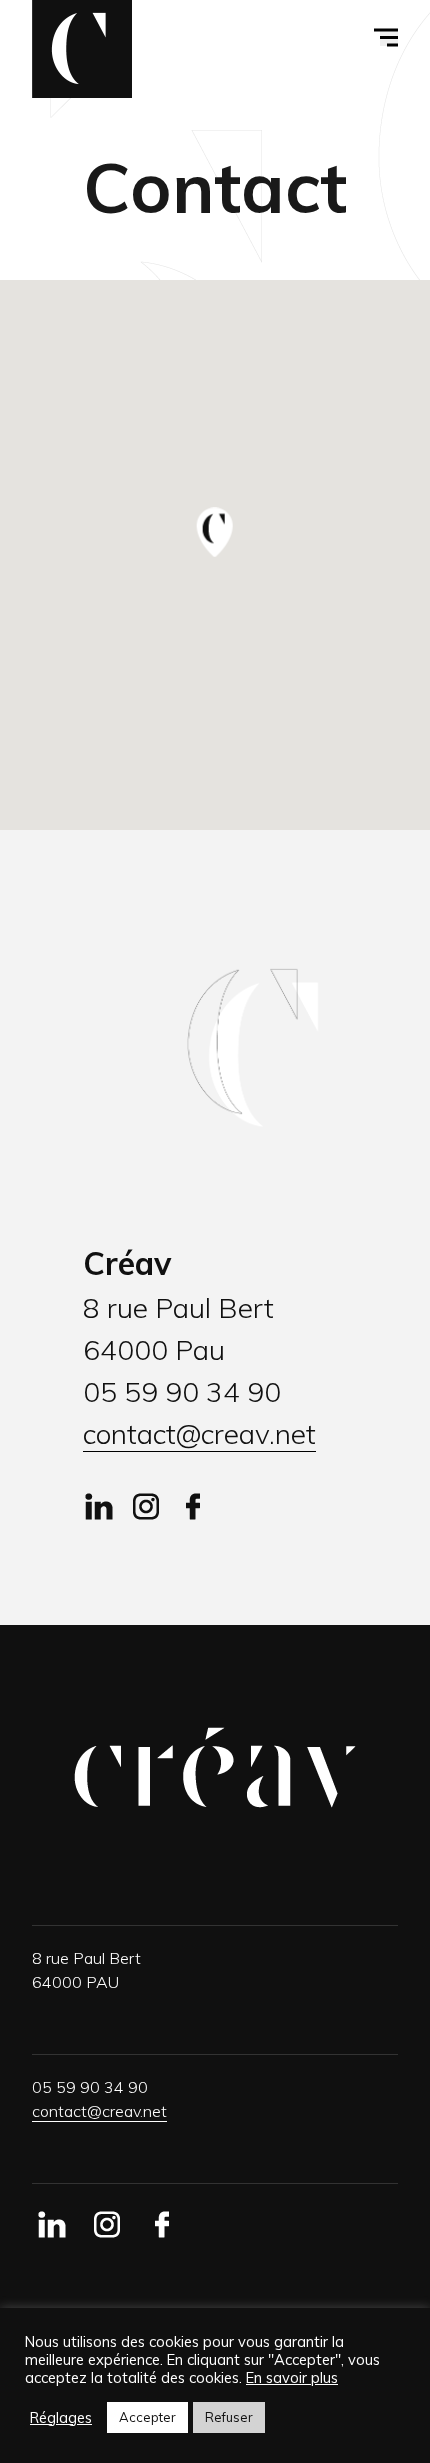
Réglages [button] (61, 2418)
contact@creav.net (199, 1433)
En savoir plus (292, 2378)
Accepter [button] (147, 2417)
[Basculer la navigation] (389, 38)
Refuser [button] (229, 2417)
